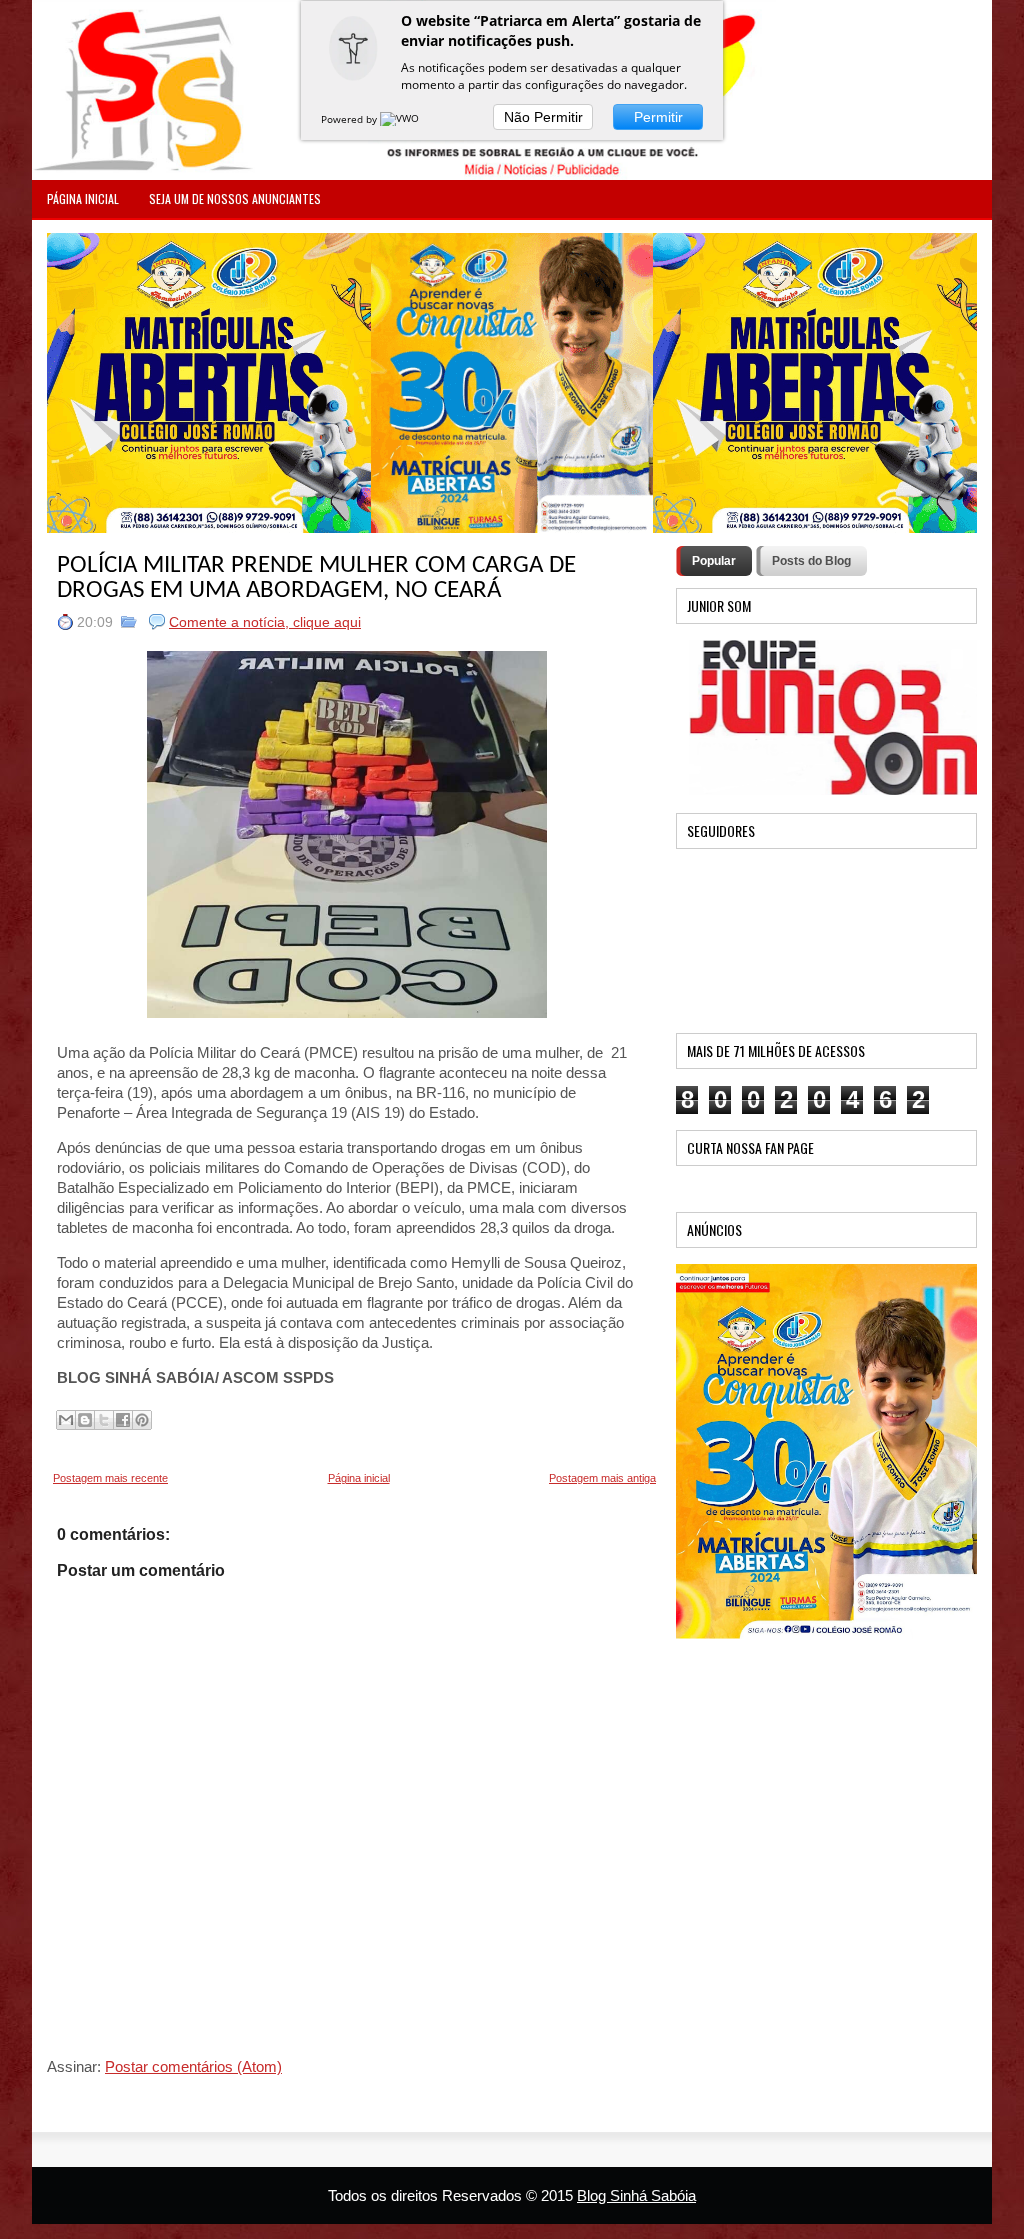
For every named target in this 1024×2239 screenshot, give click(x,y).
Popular (714, 561)
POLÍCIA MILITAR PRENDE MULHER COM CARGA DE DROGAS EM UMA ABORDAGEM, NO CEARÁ (316, 578)
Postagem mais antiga (602, 1478)
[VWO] (401, 119)
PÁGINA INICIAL (83, 198)
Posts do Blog (811, 561)
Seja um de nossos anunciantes (235, 198)
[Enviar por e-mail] (66, 1420)
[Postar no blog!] (85, 1420)
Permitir (658, 117)
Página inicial (359, 1478)
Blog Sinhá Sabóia (636, 2195)
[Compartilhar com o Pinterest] (142, 1420)
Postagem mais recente (110, 1478)
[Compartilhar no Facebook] (123, 1420)
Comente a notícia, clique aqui (265, 622)
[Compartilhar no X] (104, 1420)
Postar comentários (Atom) (193, 2066)
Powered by (350, 119)
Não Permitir (543, 117)
